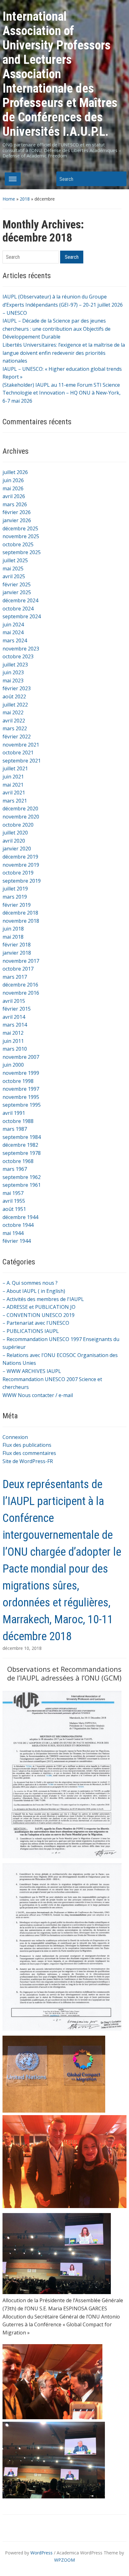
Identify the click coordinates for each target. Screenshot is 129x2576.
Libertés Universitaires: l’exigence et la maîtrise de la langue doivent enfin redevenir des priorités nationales (64, 353)
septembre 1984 (22, 1137)
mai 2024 (13, 632)
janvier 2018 (17, 953)
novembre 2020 (21, 817)
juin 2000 (13, 1065)
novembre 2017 (21, 961)
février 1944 (17, 1241)
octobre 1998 (18, 1081)
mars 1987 (15, 1129)
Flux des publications (27, 1445)
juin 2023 (13, 672)
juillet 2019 (15, 889)
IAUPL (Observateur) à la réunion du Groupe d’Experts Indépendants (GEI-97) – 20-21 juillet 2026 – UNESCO (63, 305)
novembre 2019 (21, 865)
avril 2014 (14, 1017)
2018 (25, 199)
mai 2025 (13, 569)
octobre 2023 (18, 656)
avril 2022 (14, 721)
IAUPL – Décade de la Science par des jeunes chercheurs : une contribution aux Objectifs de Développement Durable (57, 329)
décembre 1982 (20, 1145)
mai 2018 (13, 937)
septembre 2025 (22, 552)
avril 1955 (14, 1201)
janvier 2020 (17, 849)
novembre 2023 (21, 649)
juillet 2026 (15, 472)
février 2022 (17, 737)
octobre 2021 (18, 752)
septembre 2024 (22, 616)
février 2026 (17, 512)
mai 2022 (13, 712)
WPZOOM (64, 2560)
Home (9, 199)
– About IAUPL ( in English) (34, 1291)
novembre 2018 (21, 921)
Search (119, 179)
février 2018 (17, 945)
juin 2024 (13, 625)
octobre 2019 (18, 873)
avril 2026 (14, 496)
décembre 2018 (20, 913)
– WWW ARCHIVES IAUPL (32, 1371)
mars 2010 (15, 1049)
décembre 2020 (20, 809)
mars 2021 (15, 801)
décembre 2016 (20, 985)
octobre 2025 (18, 544)
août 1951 (14, 1209)
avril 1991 (14, 1113)
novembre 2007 (21, 1057)
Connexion (15, 1437)
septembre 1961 (22, 1185)
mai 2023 (13, 681)
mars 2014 (15, 1025)
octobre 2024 (18, 609)
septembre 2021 (22, 761)
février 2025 (17, 584)
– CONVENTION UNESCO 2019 (39, 1315)
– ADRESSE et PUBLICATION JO (39, 1307)
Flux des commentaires (29, 1453)
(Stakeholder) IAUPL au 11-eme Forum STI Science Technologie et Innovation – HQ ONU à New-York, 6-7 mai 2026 (62, 393)
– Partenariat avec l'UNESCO (36, 1323)
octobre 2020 (18, 825)
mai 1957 (13, 1193)
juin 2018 (13, 929)
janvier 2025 (17, 592)
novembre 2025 (21, 536)
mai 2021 (13, 785)
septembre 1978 (22, 1153)
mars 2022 (15, 728)
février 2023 (17, 688)
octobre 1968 (18, 1161)
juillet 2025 (15, 560)
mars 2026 (15, 504)
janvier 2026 (17, 520)
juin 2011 (13, 1041)
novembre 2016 (21, 993)
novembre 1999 (21, 1073)
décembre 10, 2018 (22, 1648)
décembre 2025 (20, 528)
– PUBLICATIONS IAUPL (31, 1331)
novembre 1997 (21, 1089)
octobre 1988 (18, 1121)
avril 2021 (14, 793)
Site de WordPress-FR (28, 1461)
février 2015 (17, 1009)
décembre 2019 (20, 857)
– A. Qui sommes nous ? (30, 1283)
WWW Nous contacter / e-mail (38, 1395)
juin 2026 (13, 480)
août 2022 (14, 696)
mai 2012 (13, 1033)
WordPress (41, 2553)
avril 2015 (14, 1001)
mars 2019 (15, 897)
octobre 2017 (18, 969)
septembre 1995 (22, 1105)
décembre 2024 (20, 600)
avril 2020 (14, 841)
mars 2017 (15, 977)
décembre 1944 (20, 1217)
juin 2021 (13, 777)
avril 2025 (14, 576)
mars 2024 (15, 640)
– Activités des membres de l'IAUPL (43, 1299)
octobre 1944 (18, 1225)
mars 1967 (15, 1169)
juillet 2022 (15, 705)
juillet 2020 (15, 833)
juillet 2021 (15, 768)
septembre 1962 (22, 1177)
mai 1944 (13, 1233)
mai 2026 (13, 488)
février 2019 (17, 905)
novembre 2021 (21, 745)
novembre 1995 (21, 1097)
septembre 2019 (22, 881)
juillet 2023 (15, 665)
